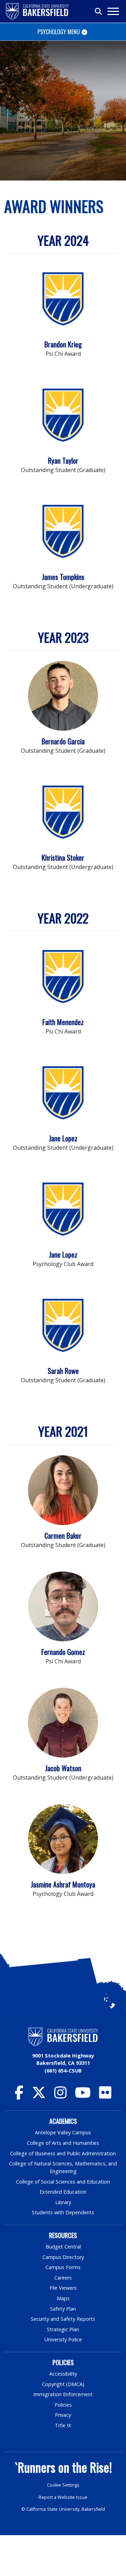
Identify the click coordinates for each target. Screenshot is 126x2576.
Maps (63, 2298)
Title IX (63, 2425)
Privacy (63, 2415)
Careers (63, 2278)
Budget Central (63, 2247)
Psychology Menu (59, 32)
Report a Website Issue (63, 2497)
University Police (63, 2339)
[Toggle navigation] (113, 11)
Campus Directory (63, 2257)
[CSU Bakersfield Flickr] (105, 2096)
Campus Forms (63, 2267)
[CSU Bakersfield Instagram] (60, 2096)
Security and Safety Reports (63, 2319)
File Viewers (63, 2288)
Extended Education (63, 2192)
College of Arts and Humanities (63, 2143)
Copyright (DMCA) (63, 2384)
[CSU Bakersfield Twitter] (39, 2096)
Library (63, 2202)
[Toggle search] (99, 12)
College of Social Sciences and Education (63, 2182)
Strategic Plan (63, 2329)
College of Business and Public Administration (63, 2153)
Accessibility (63, 2374)
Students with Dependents (63, 2212)
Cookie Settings (63, 2485)
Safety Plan (63, 2309)
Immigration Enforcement (63, 2394)
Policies (63, 2405)
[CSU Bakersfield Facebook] (19, 2096)
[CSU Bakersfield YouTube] (83, 2096)
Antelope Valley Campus (63, 2132)
